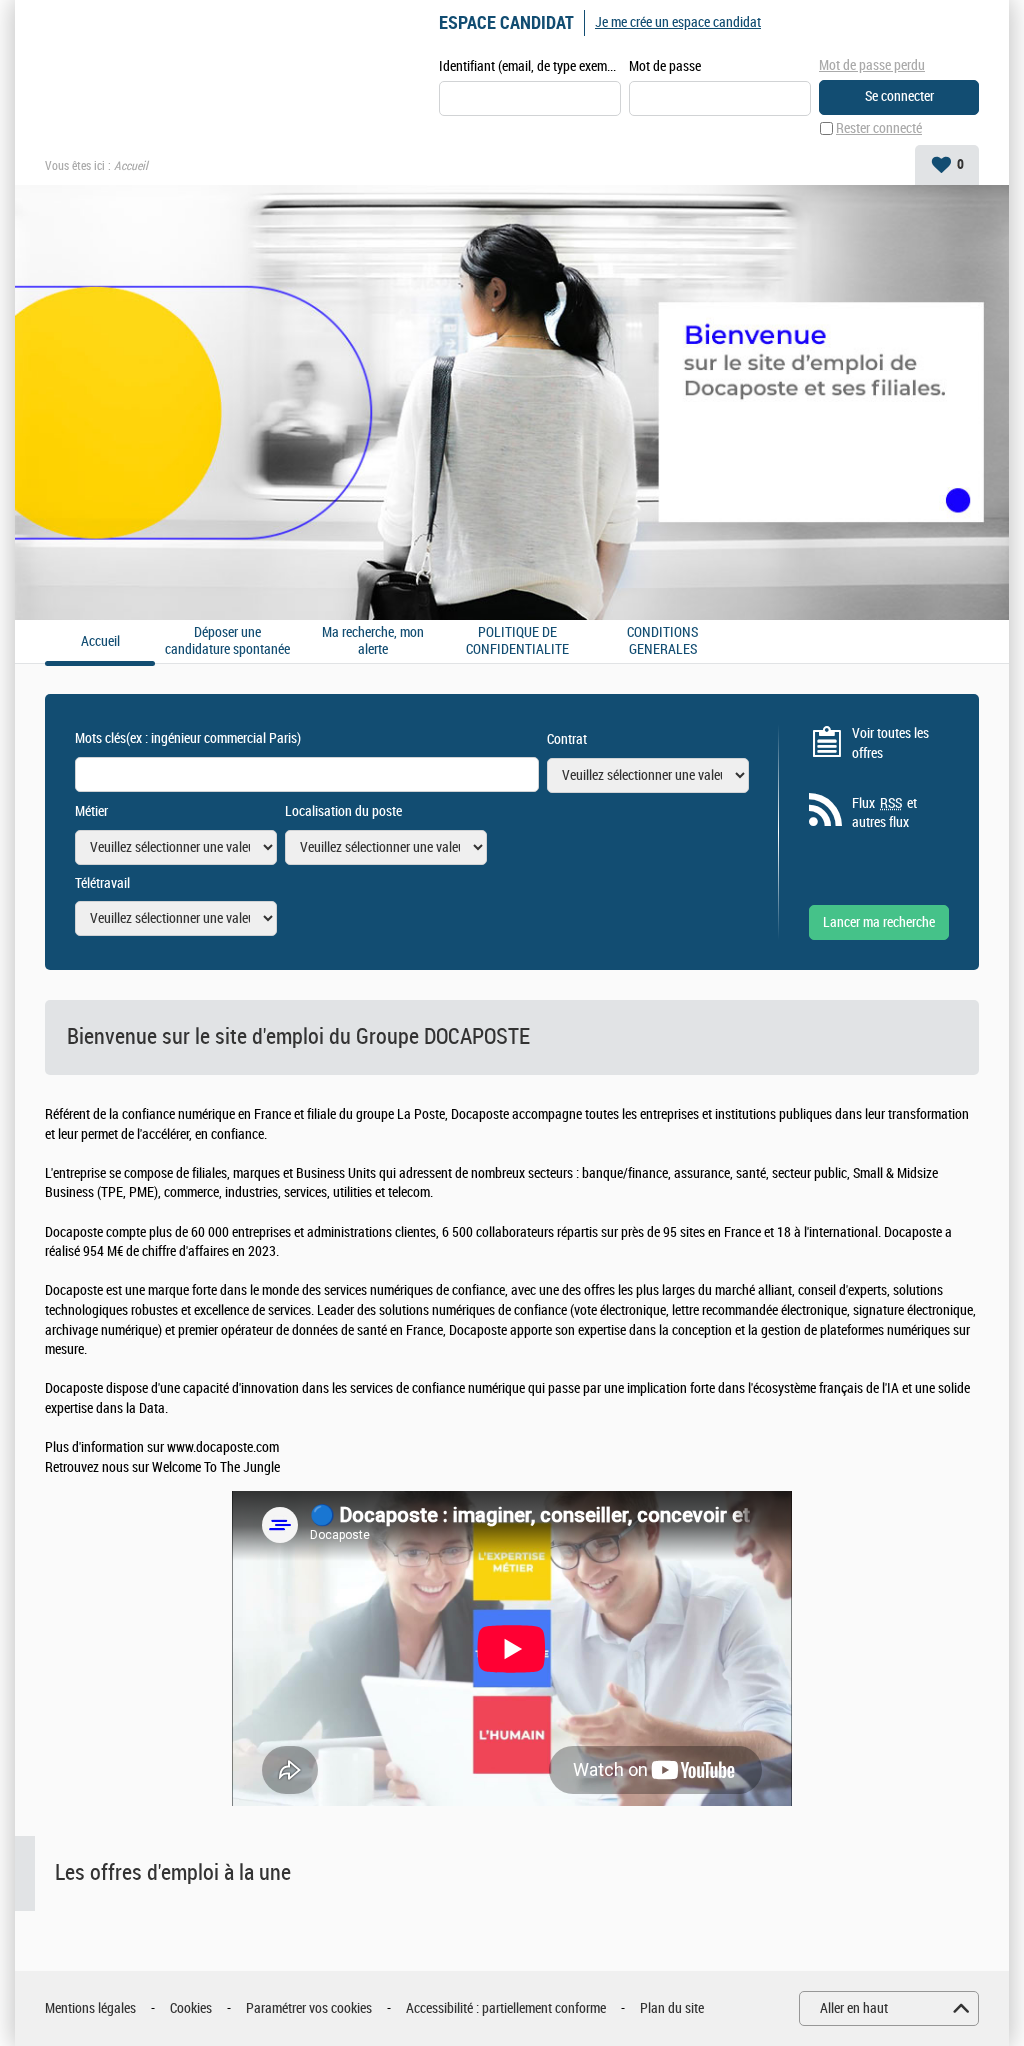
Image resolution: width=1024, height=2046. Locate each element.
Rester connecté (879, 128)
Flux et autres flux (884, 813)
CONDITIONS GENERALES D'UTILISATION (663, 641)
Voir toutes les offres (890, 743)
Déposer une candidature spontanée (227, 641)
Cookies (191, 2008)
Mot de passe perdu (872, 65)
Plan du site (672, 2008)
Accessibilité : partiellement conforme (506, 2008)
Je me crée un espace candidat (678, 22)
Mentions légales (90, 2008)
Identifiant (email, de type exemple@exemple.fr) (530, 66)
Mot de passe (665, 66)
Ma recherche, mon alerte (373, 641)
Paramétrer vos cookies (309, 2008)
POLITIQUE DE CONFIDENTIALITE (517, 641)
